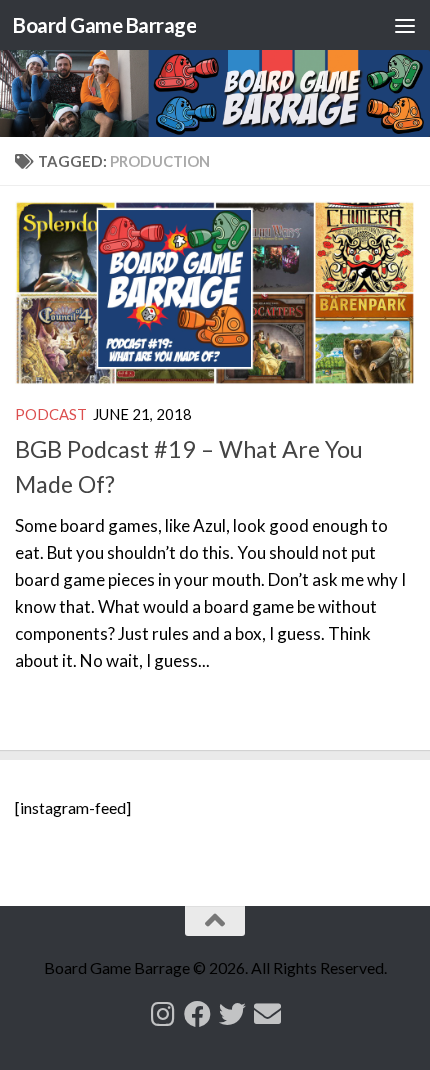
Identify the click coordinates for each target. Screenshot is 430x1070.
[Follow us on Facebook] (197, 1013)
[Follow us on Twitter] (232, 1013)
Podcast (51, 414)
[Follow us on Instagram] (162, 1013)
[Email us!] (267, 1013)
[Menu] (405, 25)
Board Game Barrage (104, 25)
